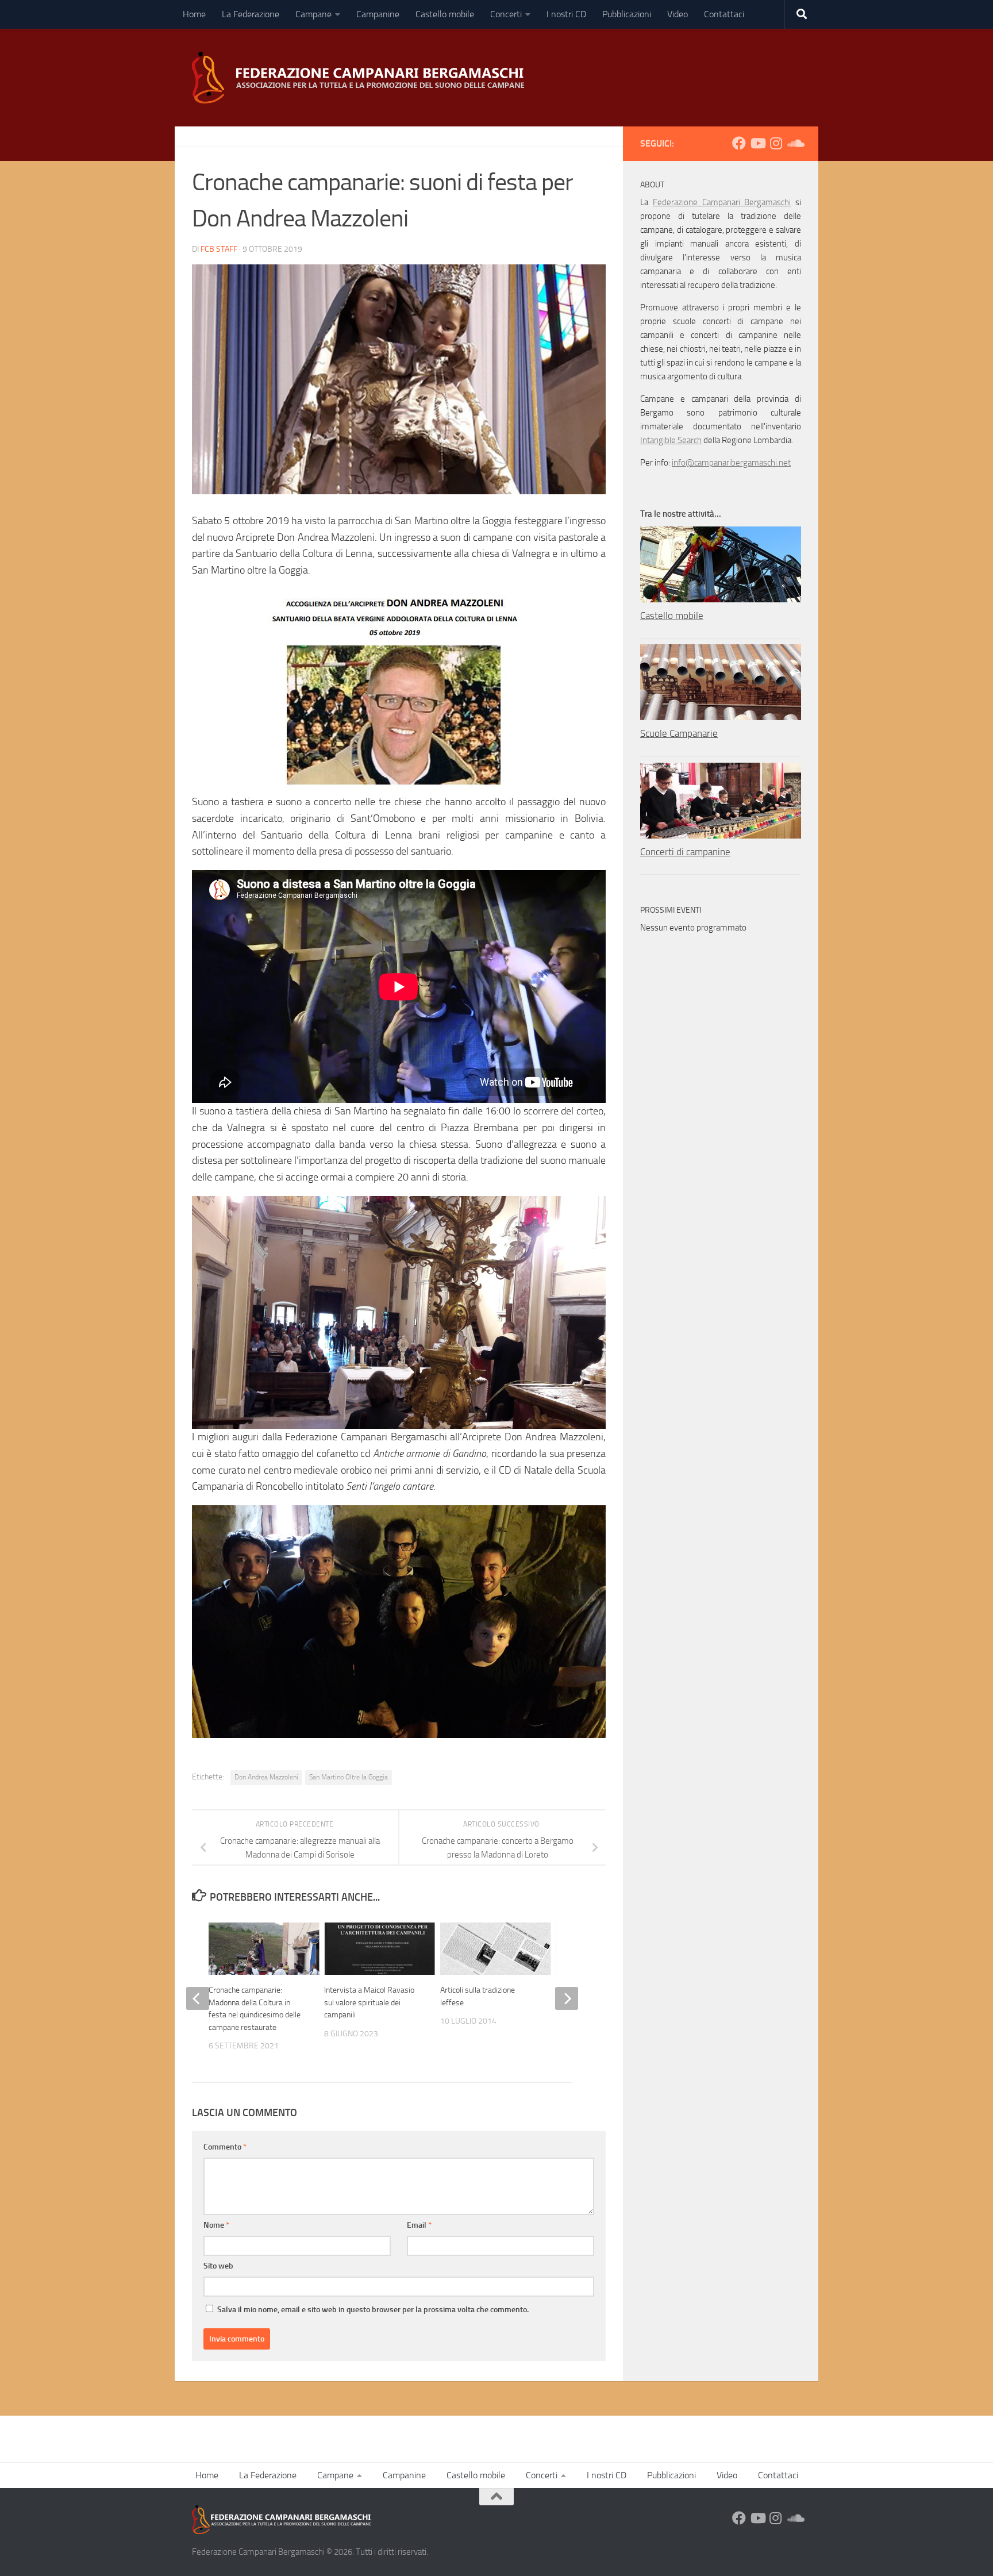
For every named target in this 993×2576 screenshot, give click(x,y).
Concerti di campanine (685, 852)
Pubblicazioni (627, 14)
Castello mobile (445, 14)
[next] (567, 1998)
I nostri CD (566, 14)
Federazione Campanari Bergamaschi (722, 202)
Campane (313, 14)
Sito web (218, 2266)
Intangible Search (671, 440)
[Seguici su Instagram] (776, 143)
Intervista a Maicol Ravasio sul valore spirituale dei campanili (369, 2002)
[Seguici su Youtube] (757, 143)
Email (419, 2225)
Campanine (378, 14)
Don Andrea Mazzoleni (266, 1777)
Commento (225, 2147)
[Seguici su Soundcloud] (794, 143)
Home (194, 14)
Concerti (506, 14)
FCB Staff (219, 249)
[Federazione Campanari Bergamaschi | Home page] (362, 78)
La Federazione (251, 14)
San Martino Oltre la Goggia (349, 1777)
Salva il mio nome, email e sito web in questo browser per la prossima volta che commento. (373, 2310)
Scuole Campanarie (679, 733)
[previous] (198, 1998)
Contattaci (724, 14)
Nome (216, 2225)
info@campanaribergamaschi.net (731, 463)
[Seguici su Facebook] (739, 143)
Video (678, 14)
